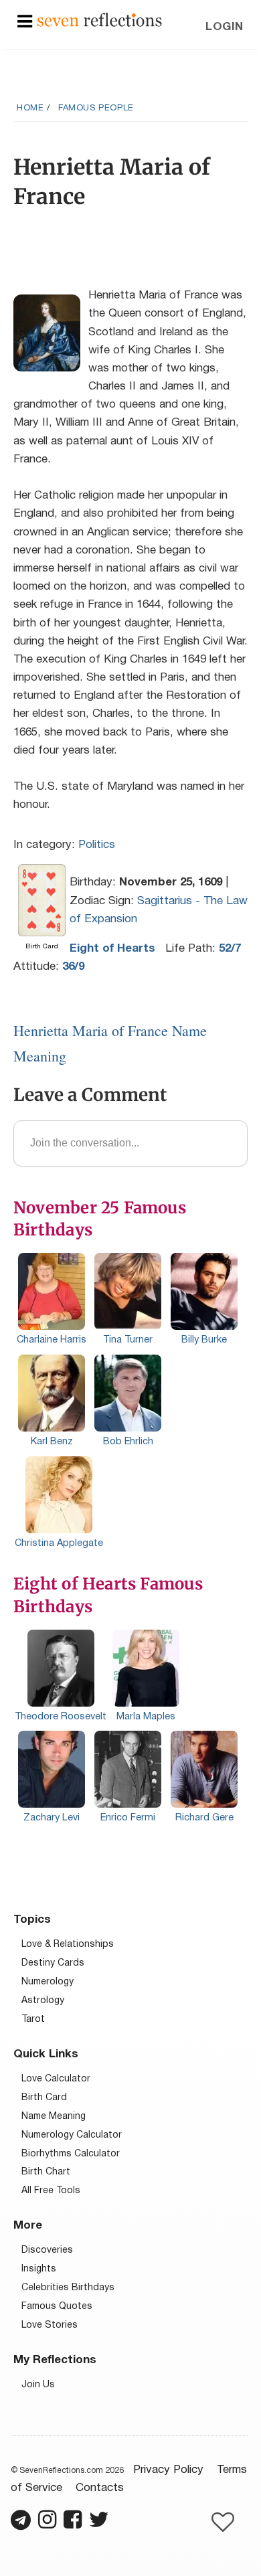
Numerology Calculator (72, 2135)
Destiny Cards (53, 1963)
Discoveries (47, 2250)
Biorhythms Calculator (71, 2154)
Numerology (48, 1982)
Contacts (100, 2488)
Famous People (96, 108)
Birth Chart (46, 2172)
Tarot (33, 2020)
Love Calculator (56, 2079)
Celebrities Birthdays (68, 2288)
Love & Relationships (68, 1945)
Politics (97, 845)
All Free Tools (51, 2191)
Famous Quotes (57, 2307)
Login (225, 27)
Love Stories (50, 2325)
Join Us (38, 2385)
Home (30, 108)
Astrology (43, 2001)
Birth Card (44, 2098)
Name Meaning (54, 2117)
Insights (39, 2269)
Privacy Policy (168, 2470)
